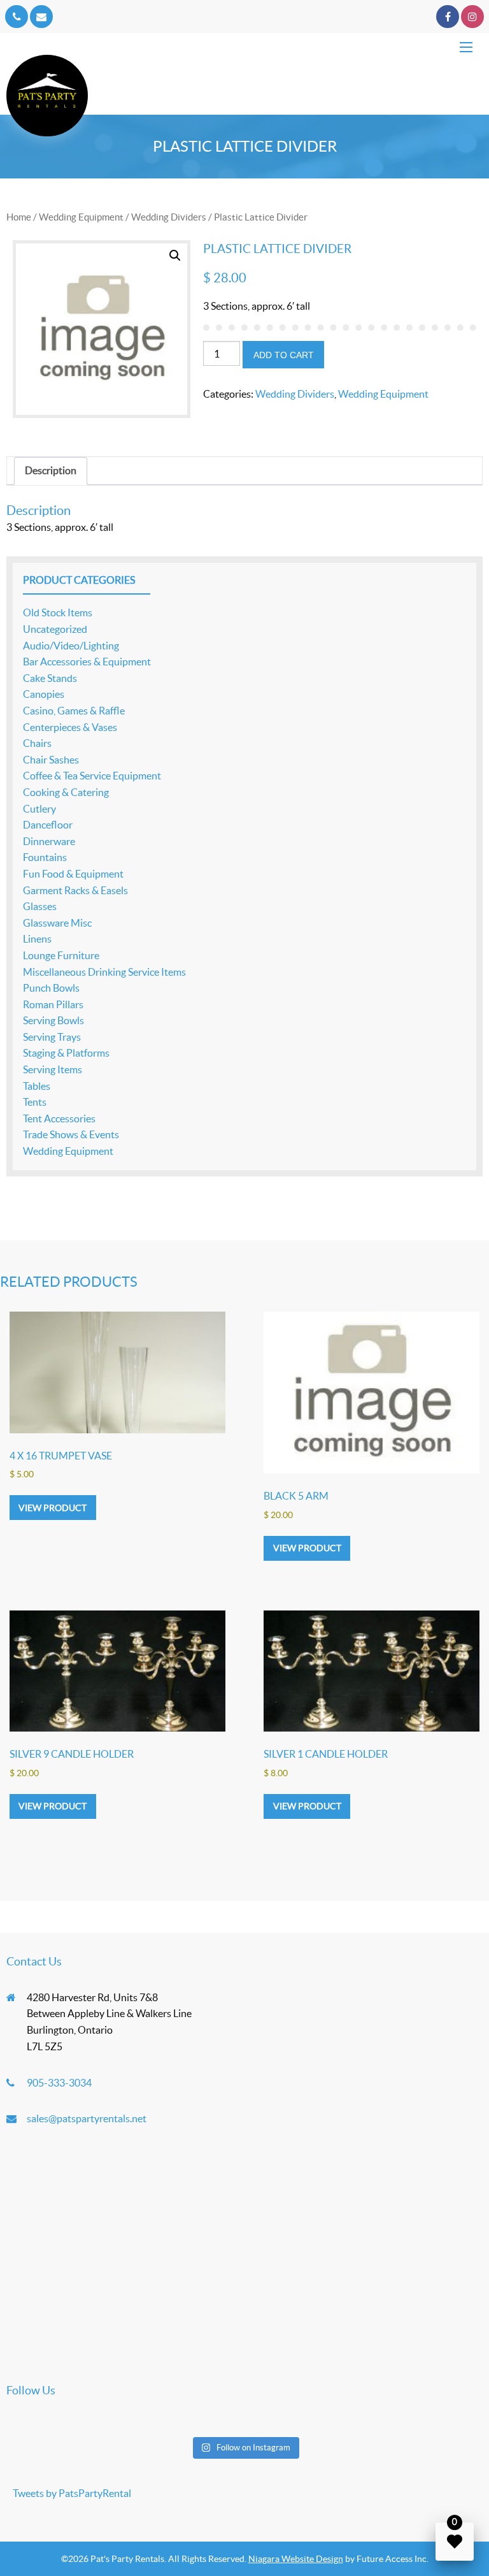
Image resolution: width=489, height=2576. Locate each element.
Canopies (44, 694)
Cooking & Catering (66, 792)
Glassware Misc (57, 923)
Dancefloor (48, 825)
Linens (37, 939)
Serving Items (53, 1069)
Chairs (37, 743)
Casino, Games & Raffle (74, 711)
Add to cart (284, 355)
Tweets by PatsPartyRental (72, 2493)
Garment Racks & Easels (75, 890)
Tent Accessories (59, 1118)
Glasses (40, 906)
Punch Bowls (51, 988)
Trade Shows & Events (71, 1134)
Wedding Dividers (169, 217)
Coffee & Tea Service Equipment (92, 776)
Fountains (45, 857)
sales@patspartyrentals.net (87, 2118)
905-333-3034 (59, 2083)
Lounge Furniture (61, 955)
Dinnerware (49, 841)
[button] (175, 256)
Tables (37, 1086)
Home (19, 217)
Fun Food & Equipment (73, 874)
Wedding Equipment (81, 217)
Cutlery (39, 809)
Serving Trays (52, 1037)
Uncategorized (55, 629)
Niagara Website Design (296, 2559)
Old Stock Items (58, 612)
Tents (35, 1102)
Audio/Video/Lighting (71, 646)
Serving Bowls (53, 1020)
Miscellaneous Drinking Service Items (104, 972)
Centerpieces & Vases (70, 727)
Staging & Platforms (66, 1053)
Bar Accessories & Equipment (87, 662)
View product (53, 1508)
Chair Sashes (51, 760)
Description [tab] (51, 470)
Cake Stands (50, 678)
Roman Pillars (53, 1004)
